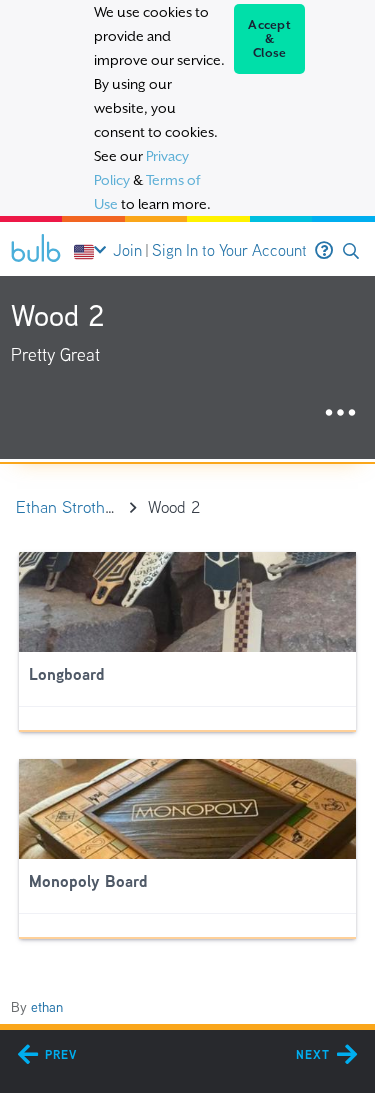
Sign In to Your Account (229, 250)
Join (127, 250)
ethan (47, 1007)
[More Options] (340, 413)
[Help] (324, 251)
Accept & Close (269, 39)
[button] (351, 251)
